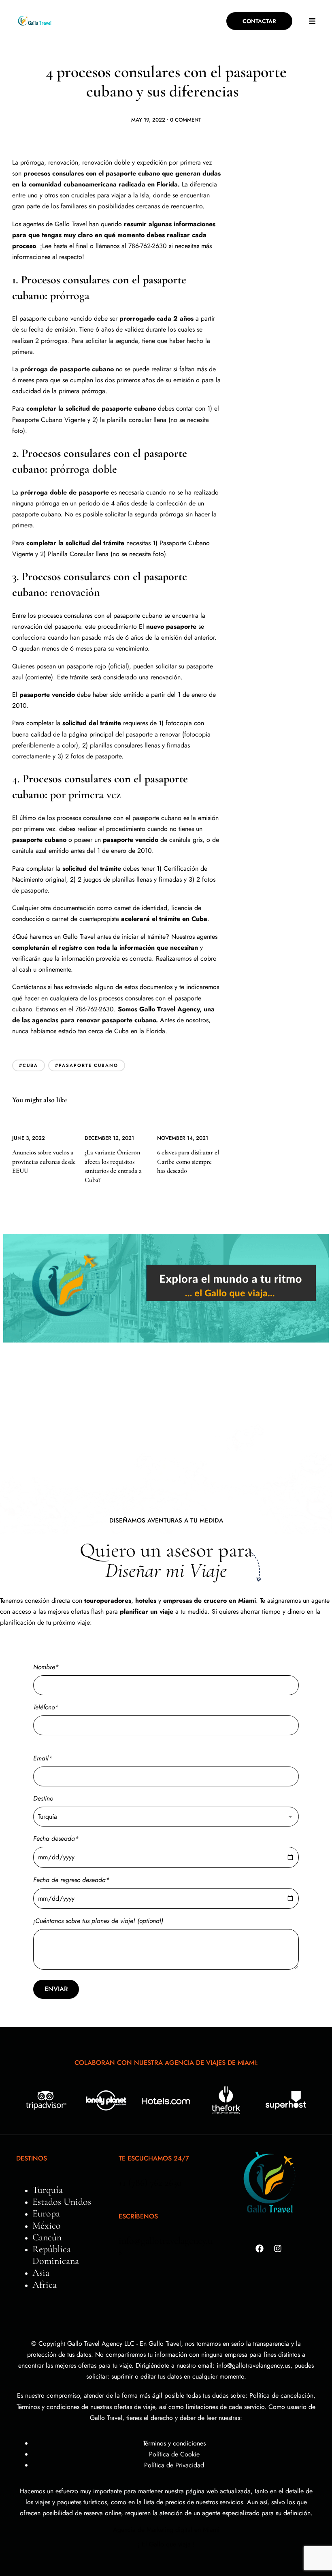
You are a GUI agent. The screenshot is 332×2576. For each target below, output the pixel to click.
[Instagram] (278, 2248)
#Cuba (29, 1065)
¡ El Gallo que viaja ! (166, 2544)
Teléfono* (46, 1707)
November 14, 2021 (183, 1138)
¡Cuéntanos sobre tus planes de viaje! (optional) (98, 1921)
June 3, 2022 (29, 1138)
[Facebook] (260, 2248)
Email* (43, 1758)
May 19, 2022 (148, 120)
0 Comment (186, 120)
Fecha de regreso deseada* (71, 1880)
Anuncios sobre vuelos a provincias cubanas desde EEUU (44, 1162)
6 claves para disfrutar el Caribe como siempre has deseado (188, 1162)
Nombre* (46, 1667)
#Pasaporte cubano (87, 1065)
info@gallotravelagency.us (166, 2246)
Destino (43, 1798)
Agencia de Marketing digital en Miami (166, 2530)
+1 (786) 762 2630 (150, 2183)
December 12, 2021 (109, 1138)
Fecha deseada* (56, 1838)
